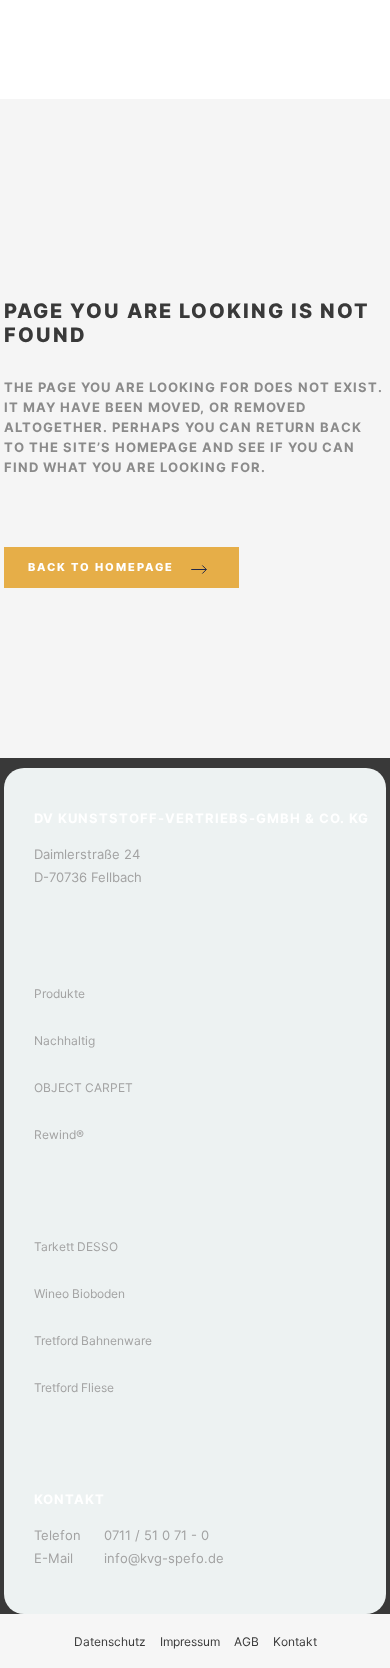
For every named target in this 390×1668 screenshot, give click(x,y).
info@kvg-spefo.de (164, 1558)
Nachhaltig (64, 1040)
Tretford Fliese (74, 1387)
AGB (246, 1641)
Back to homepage (101, 567)
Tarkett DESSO (76, 1246)
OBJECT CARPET (83, 1087)
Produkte (59, 993)
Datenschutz (110, 1641)
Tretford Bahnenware (93, 1340)
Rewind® (59, 1134)
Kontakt (295, 1641)
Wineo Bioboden (79, 1293)
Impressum (190, 1641)
